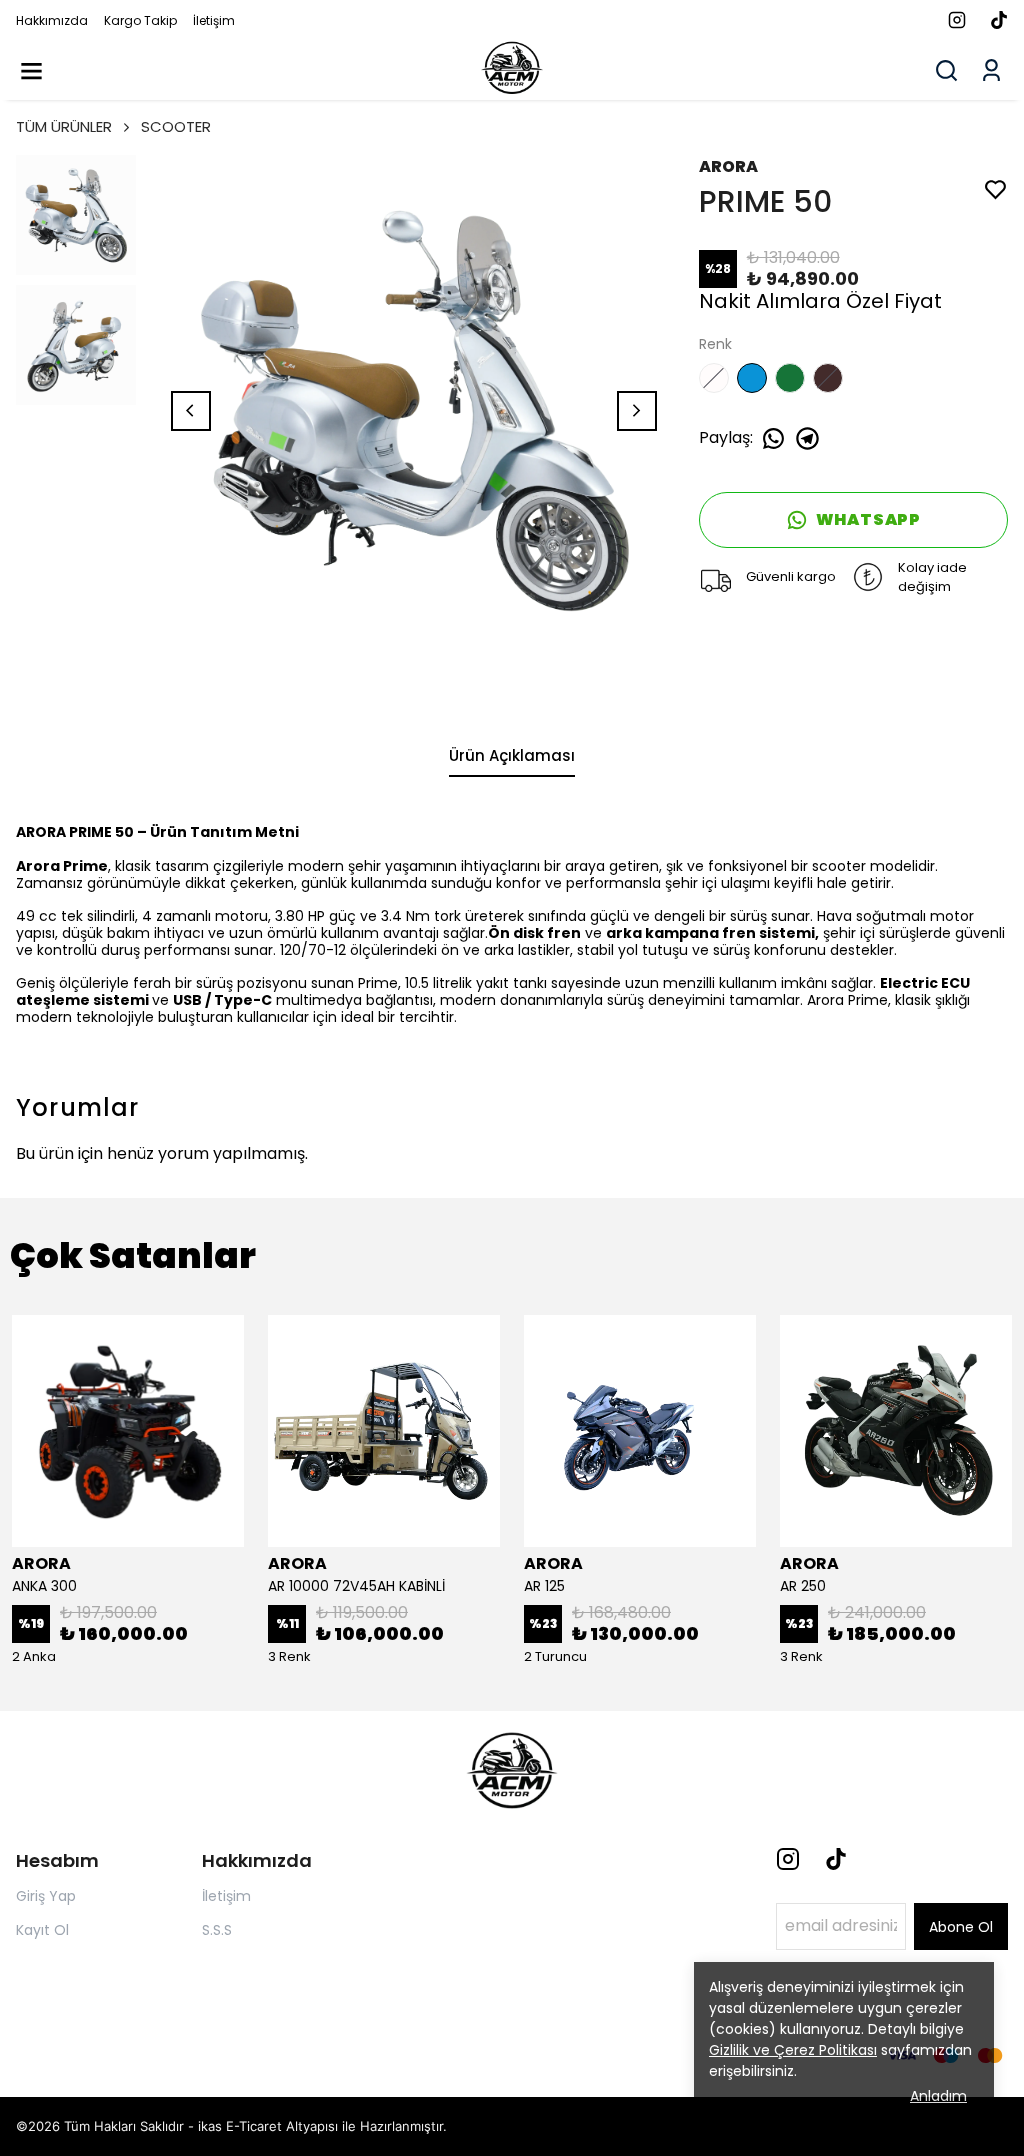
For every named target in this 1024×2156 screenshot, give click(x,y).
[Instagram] (788, 1859)
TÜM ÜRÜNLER (64, 126)
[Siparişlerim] (991, 70)
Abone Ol (961, 1927)
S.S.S (217, 1930)
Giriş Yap (46, 1896)
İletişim (214, 20)
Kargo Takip (140, 20)
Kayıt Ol (42, 1930)
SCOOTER (176, 126)
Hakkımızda (52, 20)
